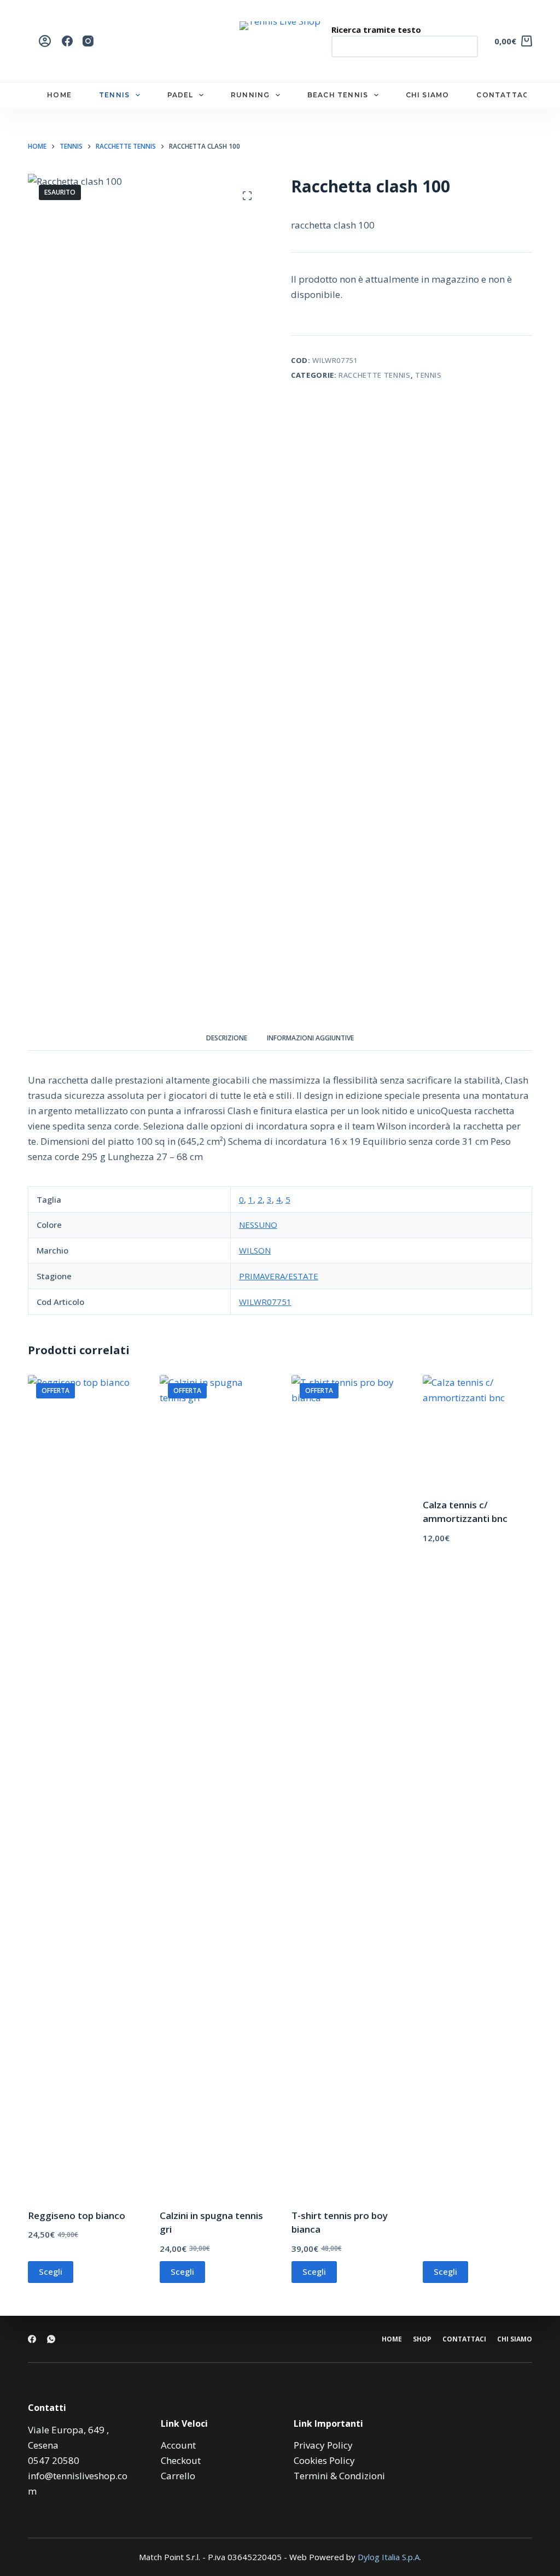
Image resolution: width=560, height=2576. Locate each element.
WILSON (255, 1250)
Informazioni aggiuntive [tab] (310, 1038)
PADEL (180, 95)
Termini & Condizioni (339, 2476)
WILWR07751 (265, 1302)
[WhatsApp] (51, 2339)
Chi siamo (515, 2339)
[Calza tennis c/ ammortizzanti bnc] (477, 1430)
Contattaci (464, 2339)
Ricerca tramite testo (376, 30)
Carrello (178, 2476)
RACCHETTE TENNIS (374, 375)
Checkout (181, 2460)
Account (178, 2445)
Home (392, 2339)
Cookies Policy (324, 2460)
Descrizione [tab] (227, 1038)
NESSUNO (258, 1225)
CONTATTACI (504, 95)
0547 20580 (54, 2460)
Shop (422, 2339)
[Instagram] (88, 41)
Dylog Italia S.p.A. (389, 2557)
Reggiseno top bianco (77, 2215)
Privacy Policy (323, 2445)
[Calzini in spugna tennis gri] (214, 1785)
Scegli (51, 2271)
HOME (59, 95)
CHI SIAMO (428, 95)
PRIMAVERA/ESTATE (279, 1276)
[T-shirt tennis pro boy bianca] (346, 1785)
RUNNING (250, 95)
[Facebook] (67, 41)
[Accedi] (45, 41)
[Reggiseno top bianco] (83, 1785)
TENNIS (114, 95)
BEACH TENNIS (338, 95)
